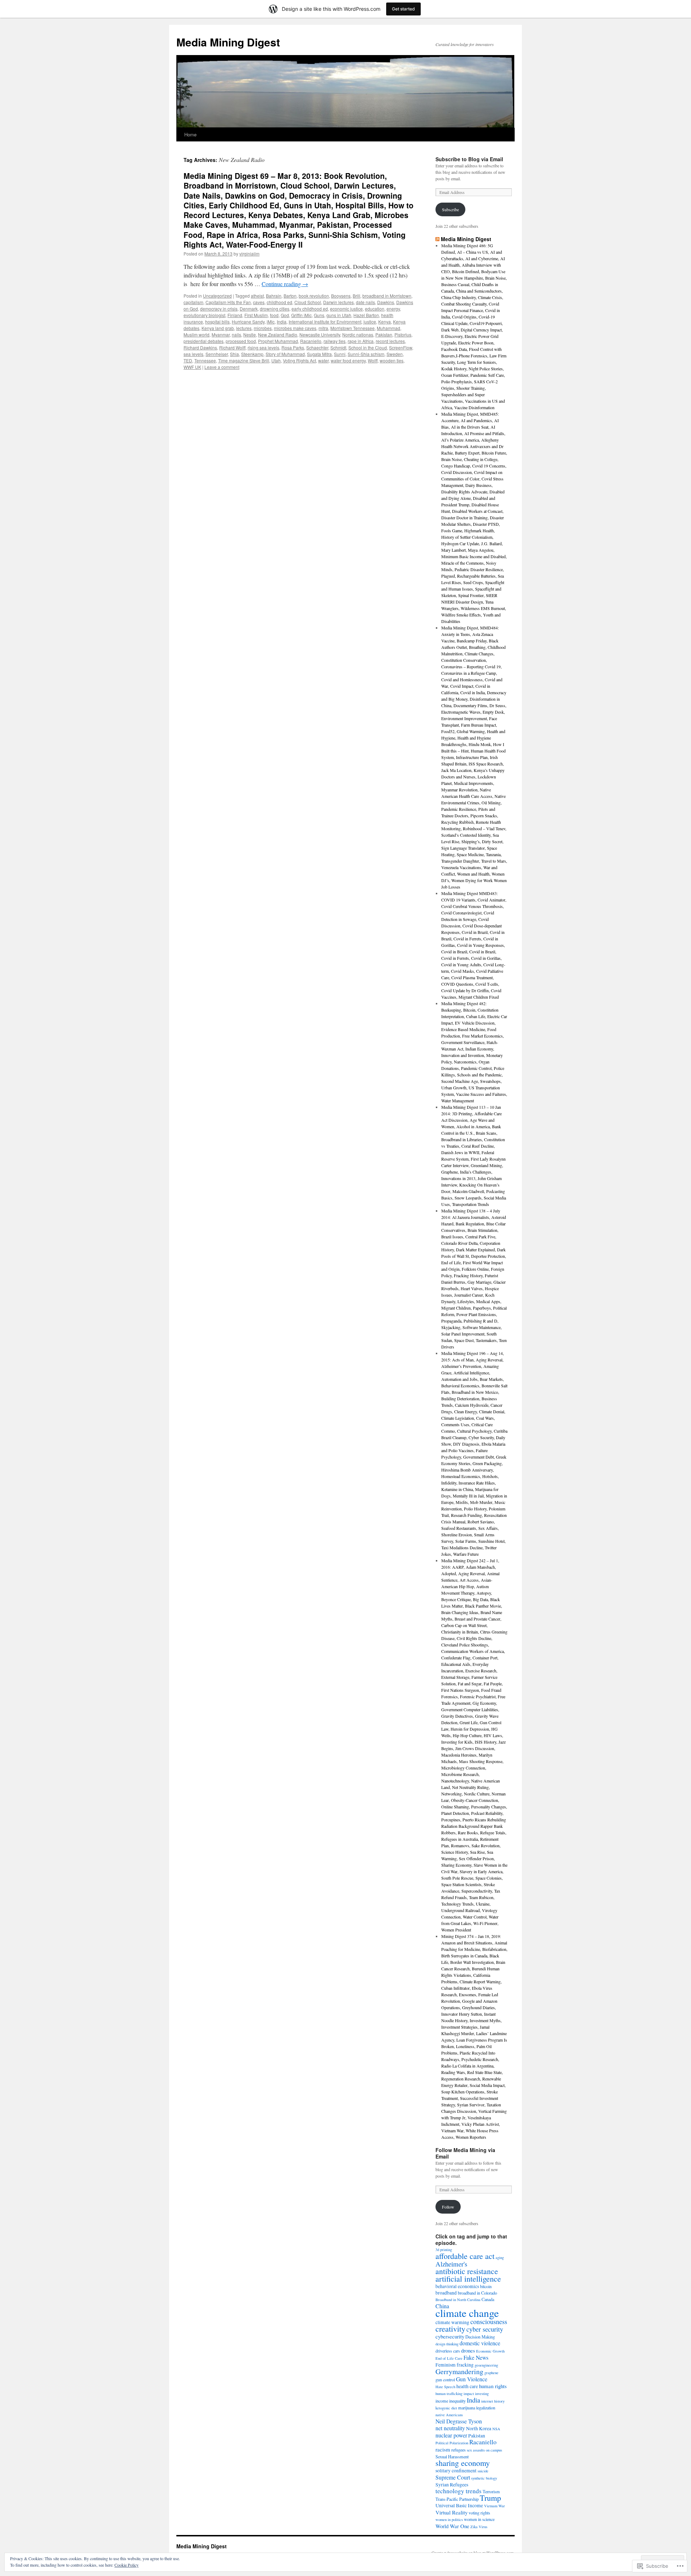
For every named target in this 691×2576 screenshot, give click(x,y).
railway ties (335, 341)
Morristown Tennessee (353, 328)
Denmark (249, 309)
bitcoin (486, 2286)
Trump (490, 2498)
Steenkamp (252, 354)
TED (188, 360)
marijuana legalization (477, 2408)
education (375, 309)
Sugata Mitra (319, 354)
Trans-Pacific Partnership (457, 2499)
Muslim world (197, 335)
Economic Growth (490, 2351)
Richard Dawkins (200, 347)
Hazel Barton (366, 315)
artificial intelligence (468, 2279)
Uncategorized (217, 296)
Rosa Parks (293, 347)
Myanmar (221, 335)
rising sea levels (263, 347)
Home (190, 134)
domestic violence (480, 2343)
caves (259, 302)
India (282, 322)
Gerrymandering (459, 2371)
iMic (271, 322)
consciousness (489, 2322)
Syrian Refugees (452, 2485)
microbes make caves (295, 328)
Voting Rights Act (299, 360)
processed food (241, 341)
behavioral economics (457, 2286)
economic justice (346, 309)
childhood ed (279, 302)
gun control (445, 2380)
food (274, 315)
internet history (493, 2401)
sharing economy (463, 2463)
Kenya (385, 322)
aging (500, 2258)
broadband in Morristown (387, 296)
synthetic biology (484, 2478)
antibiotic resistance (467, 2271)
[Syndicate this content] (437, 239)
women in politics (449, 2519)
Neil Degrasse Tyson (459, 2421)
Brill (356, 296)
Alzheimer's (451, 2264)
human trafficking (449, 2394)
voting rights (479, 2513)
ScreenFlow (401, 347)
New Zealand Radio (278, 335)
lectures (244, 328)
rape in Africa (361, 341)
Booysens (341, 296)
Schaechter (317, 347)
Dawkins (386, 302)
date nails (365, 302)
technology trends (459, 2491)
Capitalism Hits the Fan (228, 302)
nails (236, 335)
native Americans (449, 2415)
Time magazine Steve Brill (244, 360)
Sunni (340, 354)
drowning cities (275, 309)
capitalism (193, 302)
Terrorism (491, 2491)
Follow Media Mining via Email (465, 2153)
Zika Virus (479, 2527)
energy (393, 309)
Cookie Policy (127, 2565)
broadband (446, 2293)
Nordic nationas (358, 335)
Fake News (476, 2357)
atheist (257, 296)
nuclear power (451, 2435)
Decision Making (480, 2337)
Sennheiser (217, 354)
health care (467, 2386)
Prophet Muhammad (278, 341)
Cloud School (308, 302)
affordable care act (465, 2256)
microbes (263, 328)
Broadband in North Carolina (458, 2300)
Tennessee (205, 360)
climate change (467, 2313)
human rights (493, 2386)
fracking (465, 2365)
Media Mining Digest (228, 42)
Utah (276, 360)
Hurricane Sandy (248, 322)
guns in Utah (339, 315)
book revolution (314, 296)
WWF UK (192, 367)
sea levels (193, 354)
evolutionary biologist (204, 315)
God (285, 315)
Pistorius (403, 335)
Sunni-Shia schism (366, 354)
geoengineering (486, 2365)
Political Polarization (452, 2443)
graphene (491, 2373)
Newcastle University (320, 335)
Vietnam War (494, 2506)
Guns (319, 315)
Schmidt (338, 347)
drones (468, 2350)
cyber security (485, 2329)
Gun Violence (472, 2379)
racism (443, 2449)
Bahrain (274, 296)
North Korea (479, 2428)
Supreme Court (453, 2477)
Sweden (395, 354)
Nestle (250, 335)
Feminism (446, 2365)
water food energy (348, 360)
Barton (290, 296)
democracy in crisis (219, 309)
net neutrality (450, 2428)
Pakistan (384, 335)
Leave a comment (222, 367)
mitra (323, 328)
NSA (496, 2429)
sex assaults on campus (484, 2450)
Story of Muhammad (285, 354)
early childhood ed (310, 309)
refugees (459, 2450)
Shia (234, 354)
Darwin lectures (338, 302)
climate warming (452, 2322)
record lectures (390, 341)
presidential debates (204, 341)
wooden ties (392, 360)
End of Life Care (449, 2358)
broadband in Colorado (477, 2293)
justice (370, 322)
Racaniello (311, 341)
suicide (483, 2471)
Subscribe (450, 209)
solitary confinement (456, 2471)
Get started (403, 9)
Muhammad (389, 328)
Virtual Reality (451, 2512)
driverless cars (448, 2351)
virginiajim (249, 254)
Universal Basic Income (459, 2505)
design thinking (447, 2344)
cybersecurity (450, 2336)
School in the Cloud (368, 347)
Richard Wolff (232, 347)
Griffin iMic (301, 315)
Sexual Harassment (452, 2457)
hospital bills (217, 322)
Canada (488, 2299)
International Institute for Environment (325, 322)
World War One (452, 2526)
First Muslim (256, 315)
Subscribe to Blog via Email (469, 159)
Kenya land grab (218, 328)
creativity (450, 2329)
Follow (448, 2207)
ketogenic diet (446, 2408)
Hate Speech (445, 2387)
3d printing (444, 2250)
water (323, 360)
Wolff (373, 360)
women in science (479, 2519)
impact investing (476, 2394)
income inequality (451, 2401)
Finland (235, 315)
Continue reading (285, 284)
